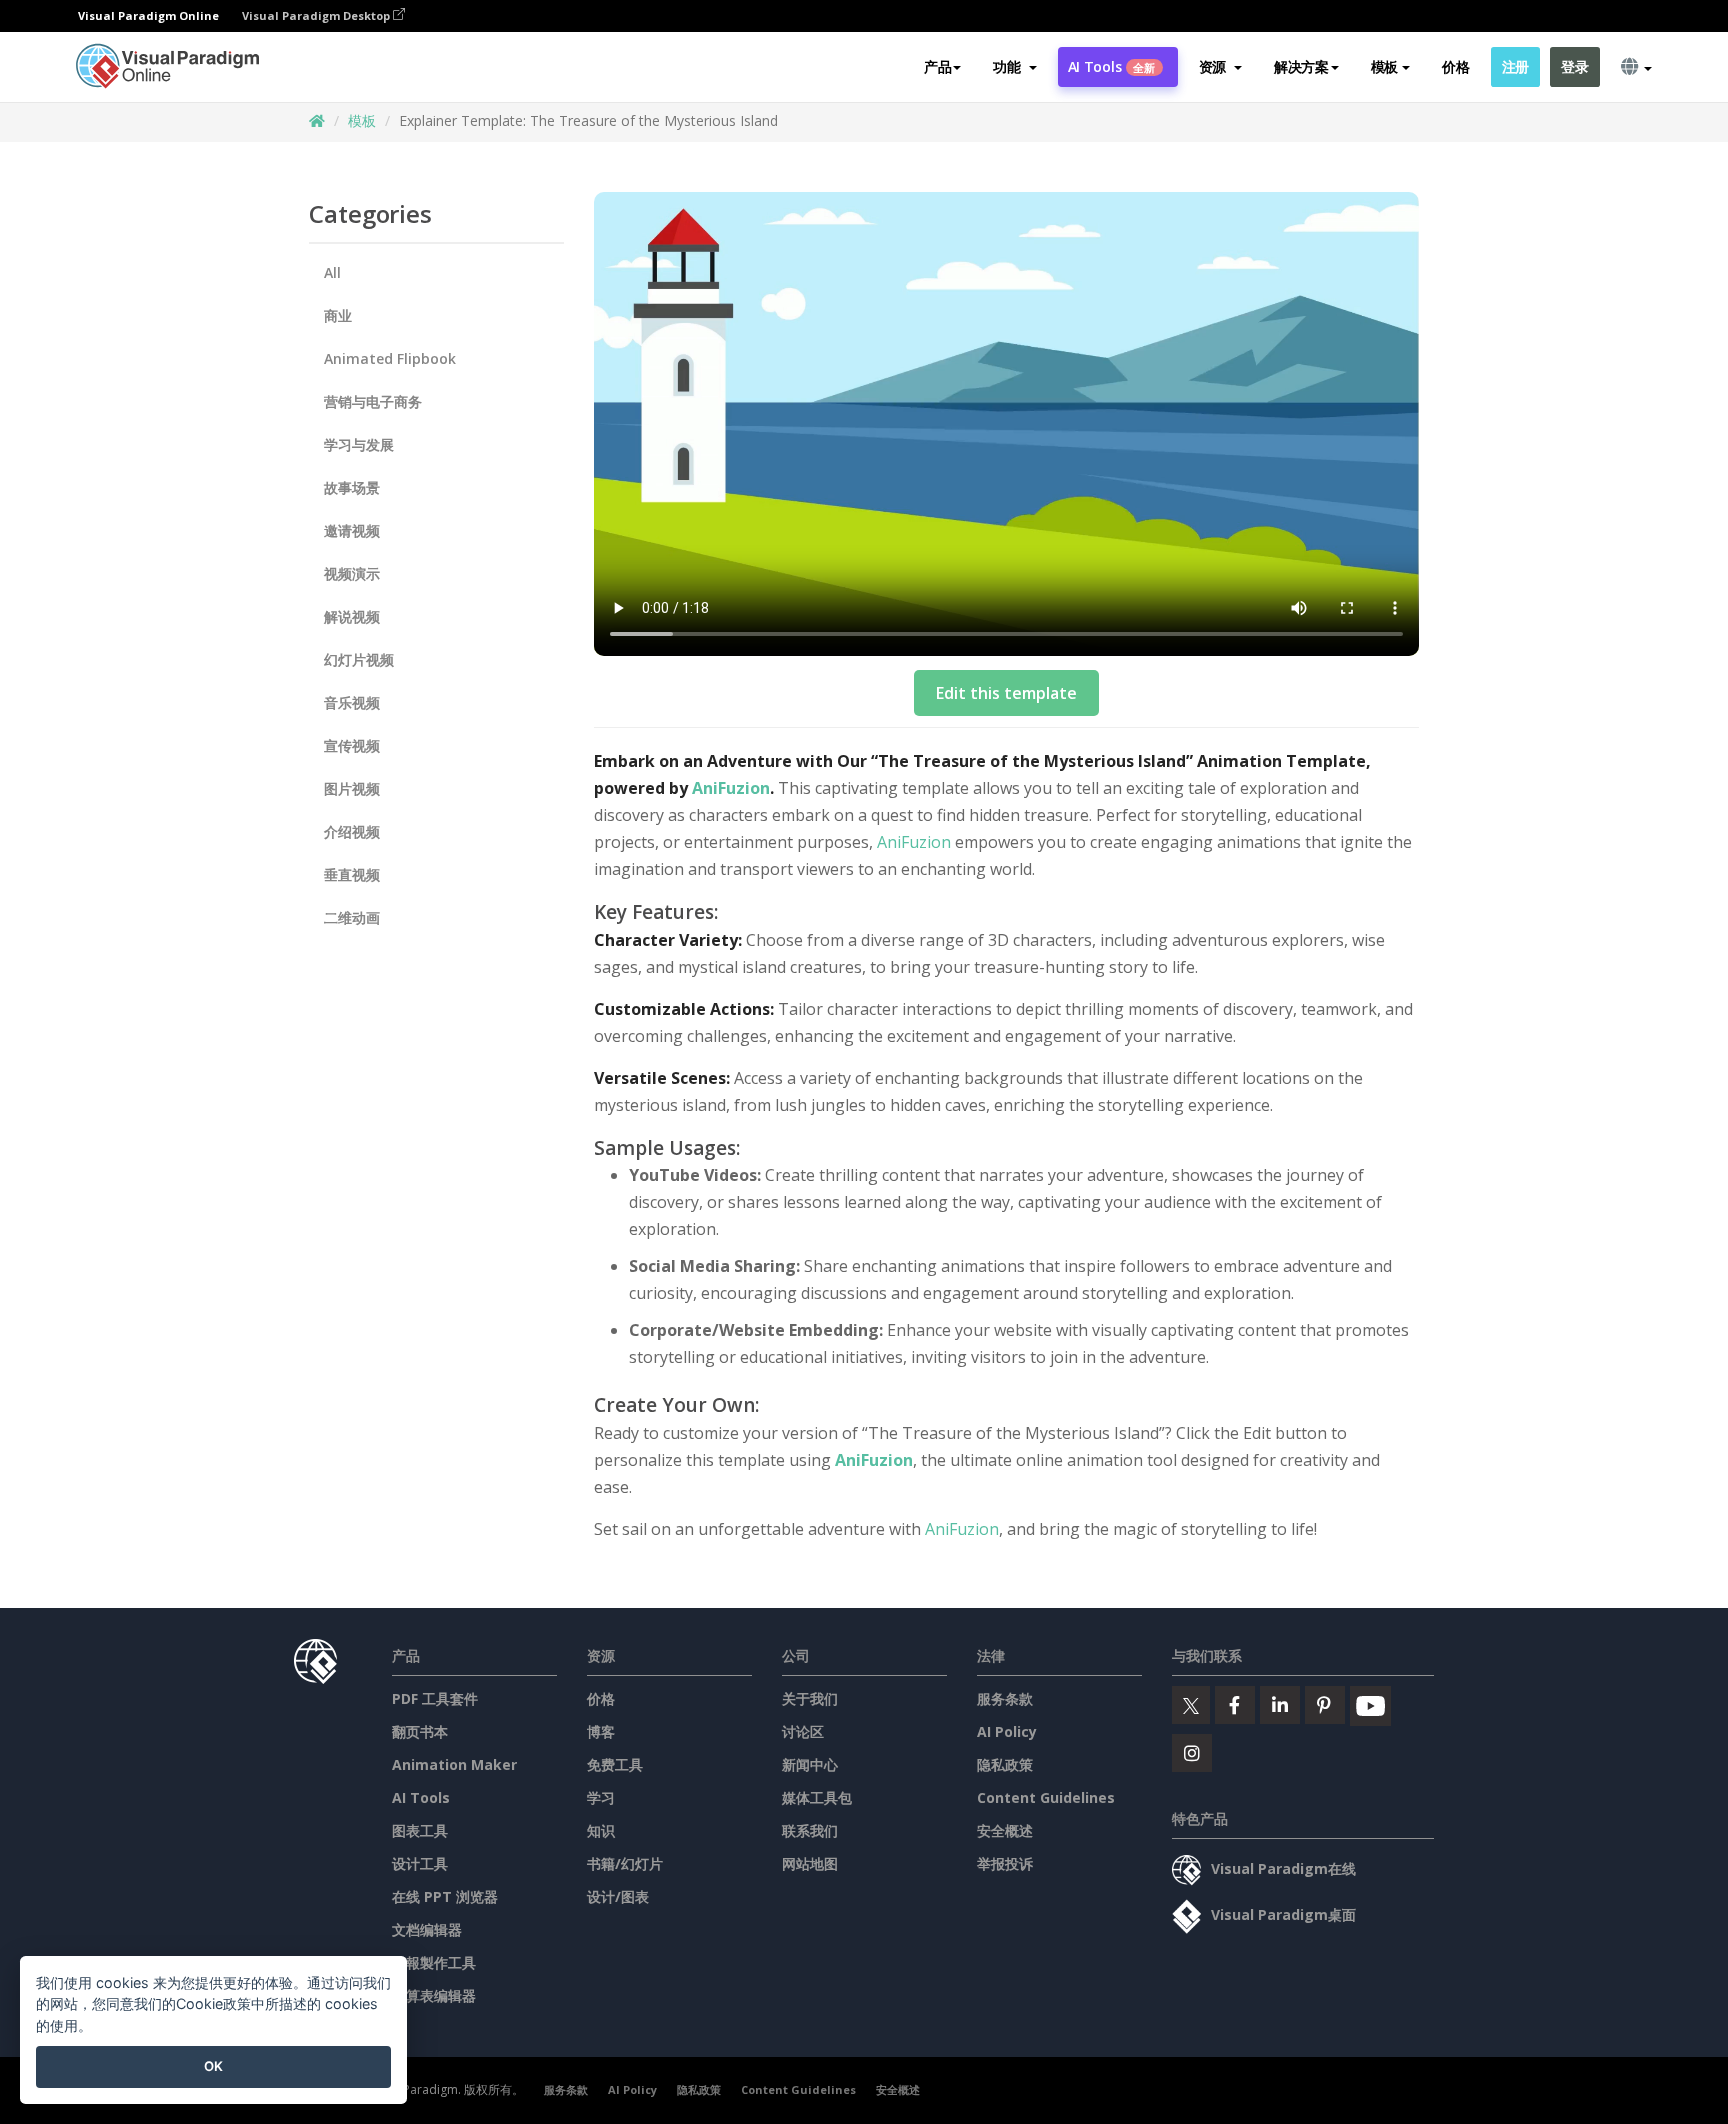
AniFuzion (731, 788)
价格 (1455, 66)
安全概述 (1005, 1830)
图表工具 (420, 1830)
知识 (601, 1830)
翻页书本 (420, 1731)
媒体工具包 (817, 1797)
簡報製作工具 (434, 1962)
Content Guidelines (1046, 1797)
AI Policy (1007, 1731)
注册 (1515, 66)
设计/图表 (618, 1896)
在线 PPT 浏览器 (445, 1896)
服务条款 (1005, 1698)
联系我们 (810, 1830)
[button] (1014, 67)
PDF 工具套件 (435, 1698)
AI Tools (1112, 66)
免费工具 (615, 1764)
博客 (601, 1731)
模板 (362, 120)
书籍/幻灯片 (625, 1863)
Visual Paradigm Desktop (317, 15)
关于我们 (810, 1698)
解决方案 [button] (1301, 66)
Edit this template (1006, 693)
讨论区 (803, 1731)
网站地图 (810, 1863)
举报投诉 (1005, 1863)
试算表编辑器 (434, 1995)
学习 (601, 1797)
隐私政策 (1005, 1764)
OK (213, 2066)
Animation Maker (454, 1764)
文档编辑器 (427, 1929)
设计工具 (420, 1863)
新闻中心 (810, 1764)
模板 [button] (1384, 66)
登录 (1574, 66)
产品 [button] (937, 66)
